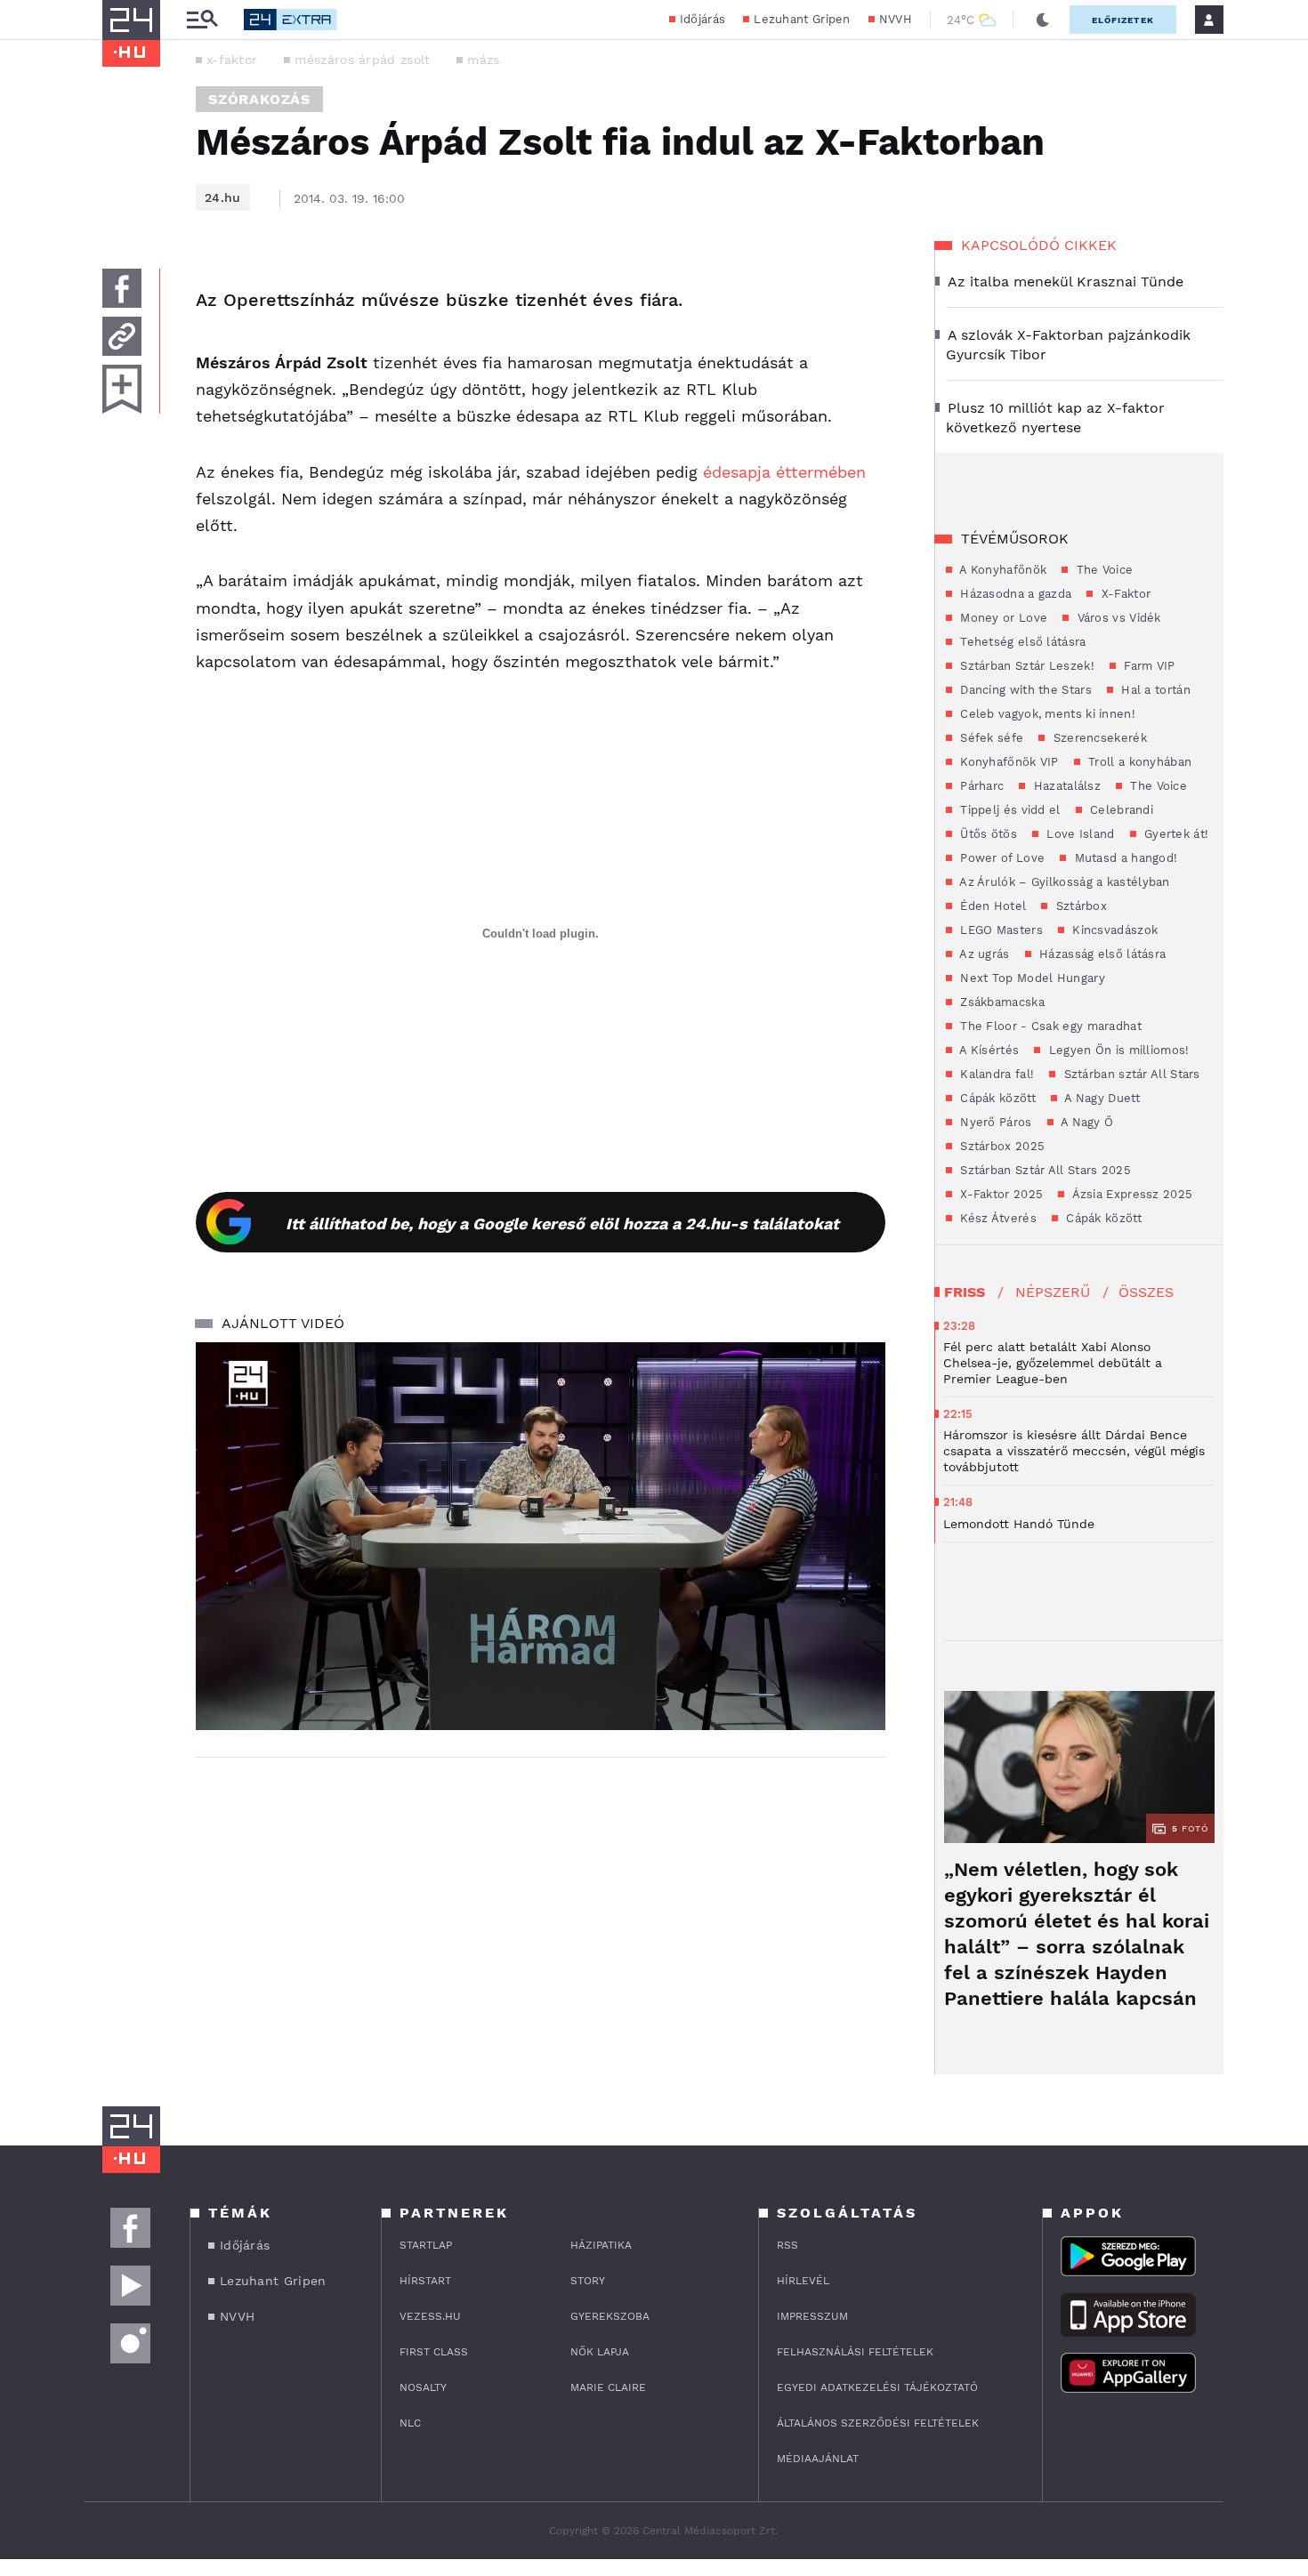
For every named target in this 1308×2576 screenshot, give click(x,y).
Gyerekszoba (610, 2316)
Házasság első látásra (1101, 954)
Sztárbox (1079, 906)
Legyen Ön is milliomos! (1117, 1050)
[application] (541, 1536)
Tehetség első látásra (1021, 642)
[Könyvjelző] (122, 389)
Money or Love (1002, 618)
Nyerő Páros (994, 1122)
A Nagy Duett (1101, 1098)
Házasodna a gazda (1014, 594)
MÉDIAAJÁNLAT (818, 2459)
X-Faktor (1124, 594)
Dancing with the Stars (1024, 690)
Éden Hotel (991, 906)
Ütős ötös (987, 834)
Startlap (426, 2245)
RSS (787, 2245)
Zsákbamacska (1001, 1002)
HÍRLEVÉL (803, 2281)
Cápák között (996, 1098)
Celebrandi (1120, 810)
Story (588, 2281)
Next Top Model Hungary (1031, 978)
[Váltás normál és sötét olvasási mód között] (1043, 20)
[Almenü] (202, 20)
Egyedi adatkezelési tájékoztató (877, 2387)
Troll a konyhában (1138, 762)
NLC (410, 2423)
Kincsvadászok (1113, 930)
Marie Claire (608, 2387)
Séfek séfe (990, 738)
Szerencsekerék (1098, 738)
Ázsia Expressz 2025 (1130, 1194)
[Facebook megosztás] (122, 288)
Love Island (1079, 834)
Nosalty (423, 2387)
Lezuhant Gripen (802, 19)
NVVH (896, 19)
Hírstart (425, 2281)
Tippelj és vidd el (1009, 810)
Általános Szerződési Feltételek (878, 2423)
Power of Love (1001, 858)
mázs (483, 60)
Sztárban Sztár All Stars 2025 (1044, 1170)
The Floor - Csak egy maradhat (1049, 1026)
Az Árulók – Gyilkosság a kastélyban (1063, 882)
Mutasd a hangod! (1124, 858)
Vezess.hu (430, 2316)
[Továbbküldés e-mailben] (122, 336)
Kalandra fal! (995, 1074)
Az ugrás (983, 954)
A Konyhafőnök (1001, 570)
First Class (434, 2352)
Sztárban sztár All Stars (1130, 1074)
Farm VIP (1148, 666)
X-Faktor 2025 (1000, 1194)
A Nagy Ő (1086, 1122)
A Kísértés (988, 1050)
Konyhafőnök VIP (1008, 762)
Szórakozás (259, 99)
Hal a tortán (1154, 690)
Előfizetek (1123, 20)
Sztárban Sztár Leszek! (1025, 666)
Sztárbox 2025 (1001, 1146)
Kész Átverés (997, 1218)
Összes (1146, 1292)
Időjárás (702, 19)
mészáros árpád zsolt (362, 60)
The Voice (1102, 570)
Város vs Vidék (1117, 618)
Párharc (980, 786)
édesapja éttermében (784, 472)
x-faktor (232, 60)
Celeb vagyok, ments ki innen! (1046, 714)
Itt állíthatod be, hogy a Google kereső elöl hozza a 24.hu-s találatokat (562, 1224)
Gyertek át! (1175, 834)
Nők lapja (600, 2352)
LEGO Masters (1000, 930)
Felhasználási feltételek (855, 2352)
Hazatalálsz (1065, 786)
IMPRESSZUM (812, 2316)
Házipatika (601, 2245)
